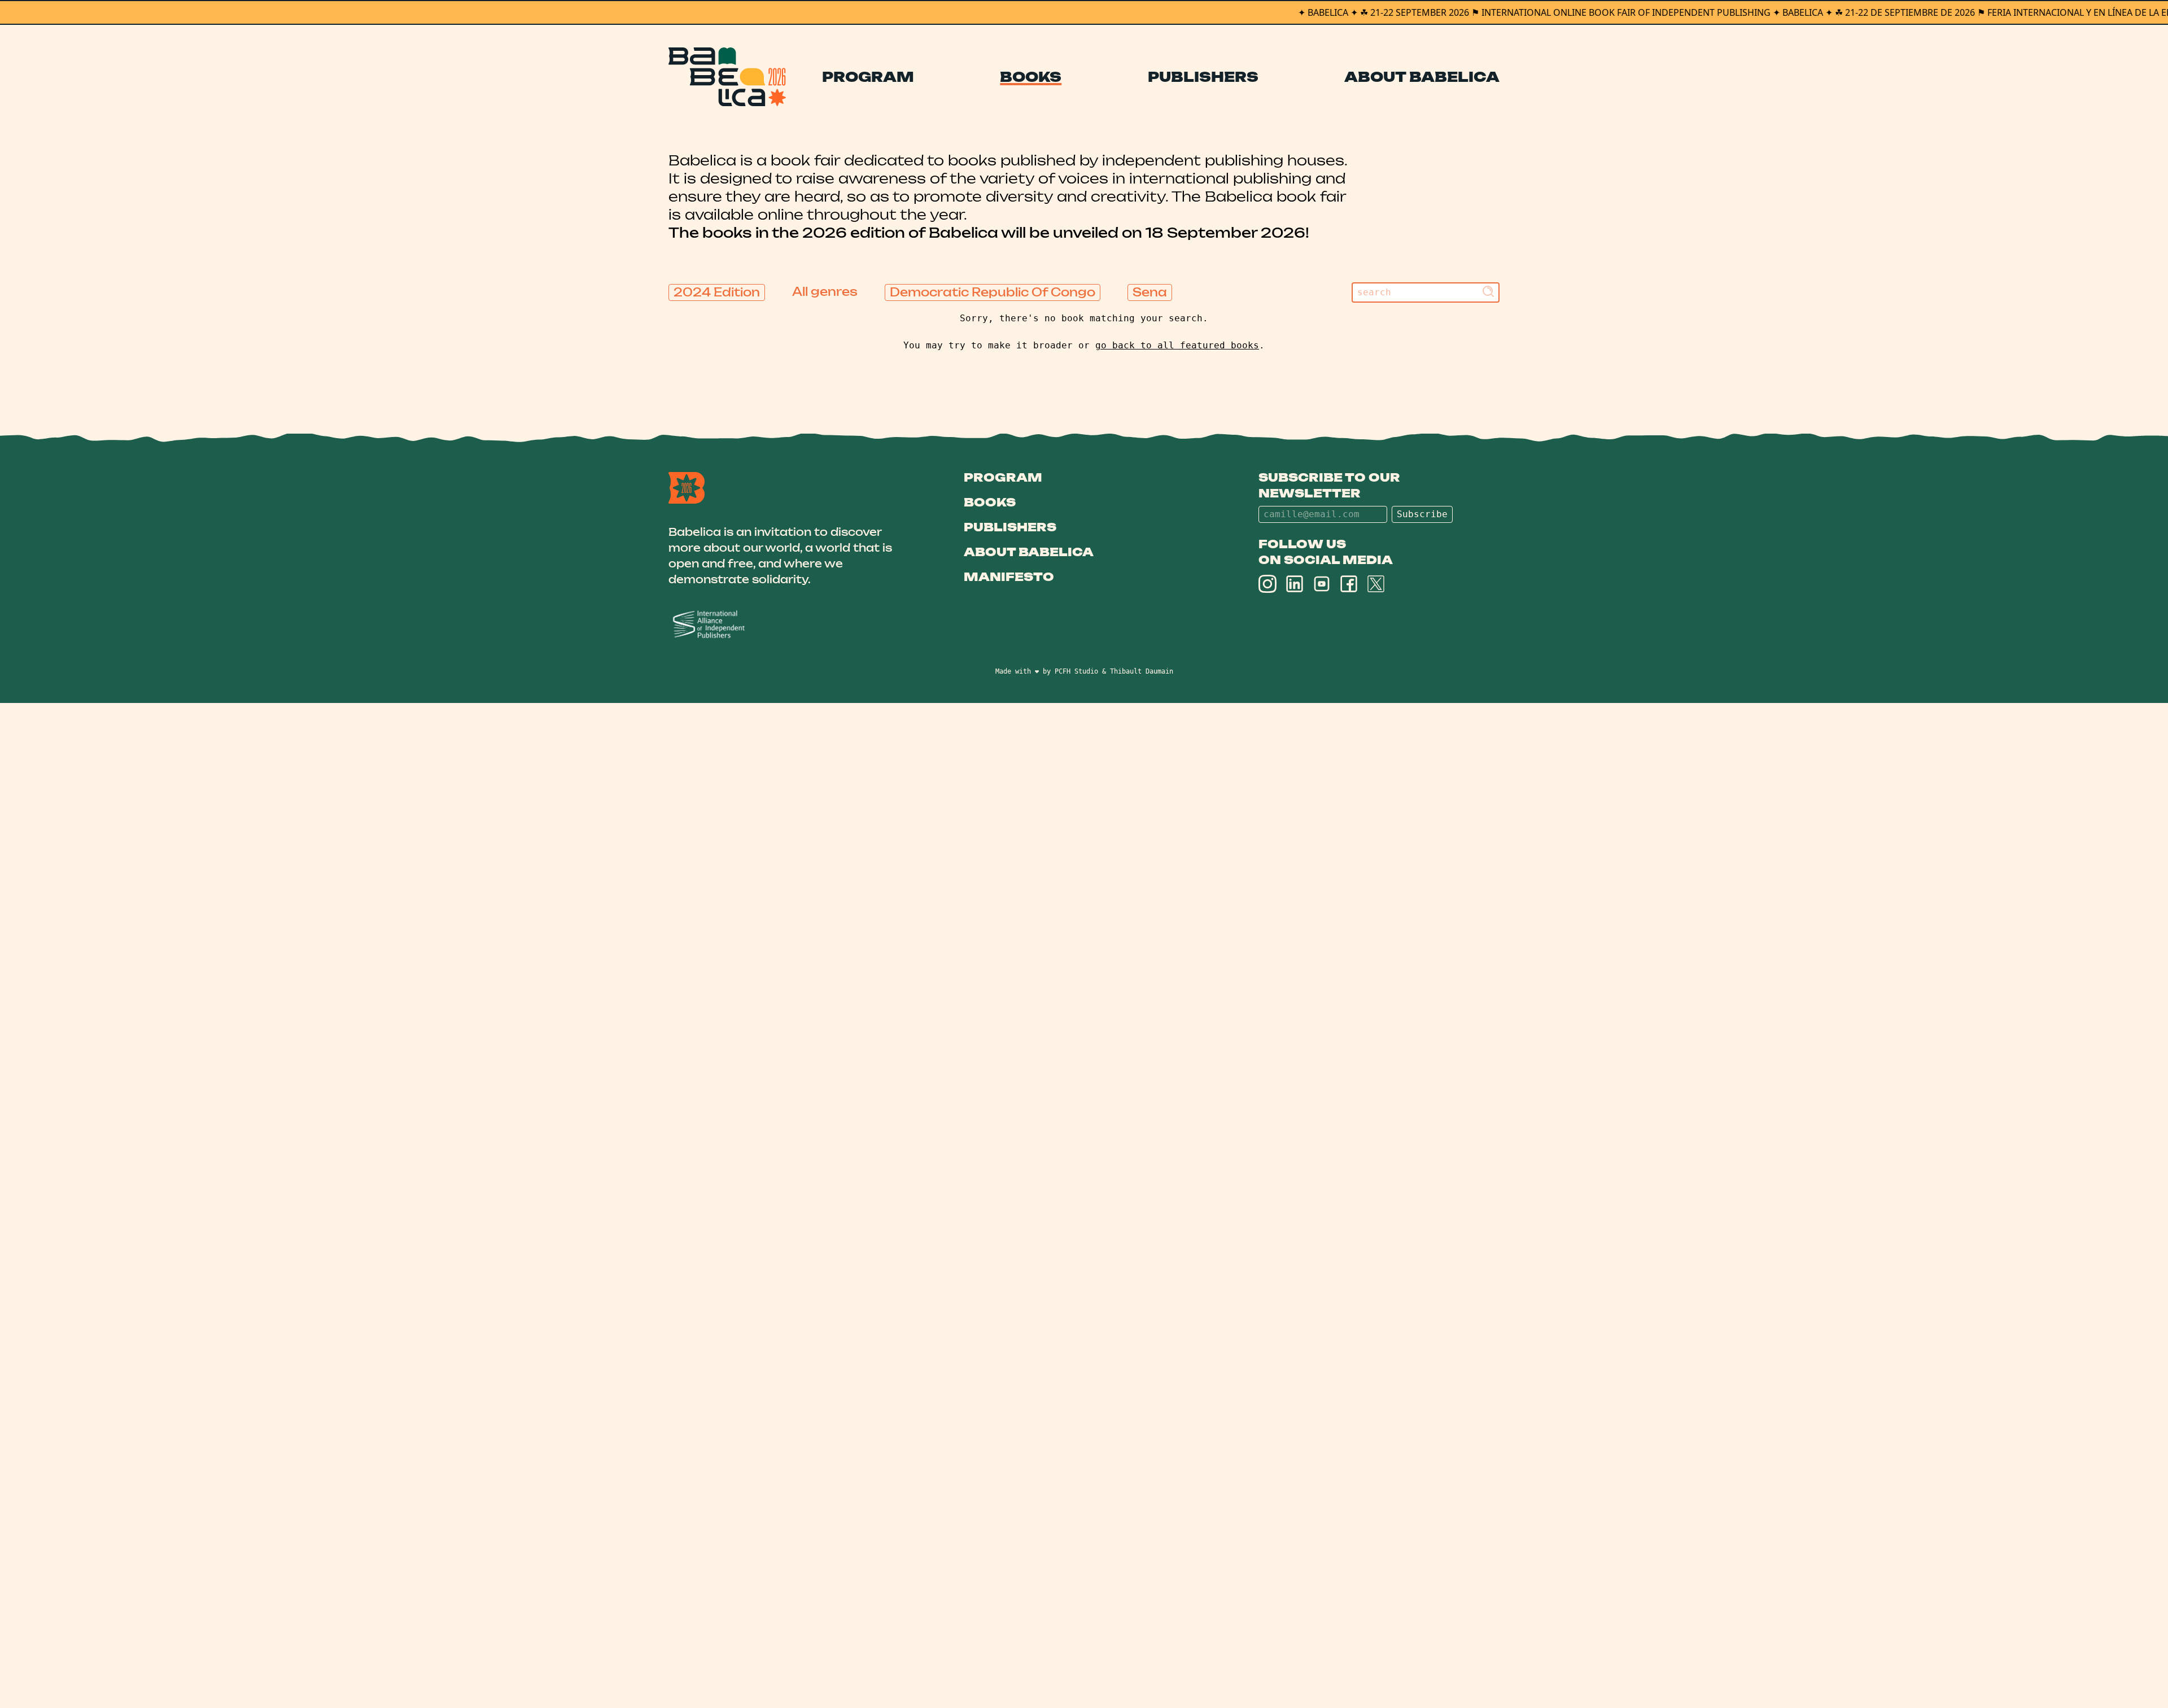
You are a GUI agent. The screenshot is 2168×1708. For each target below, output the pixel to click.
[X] (1376, 584)
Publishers (1203, 77)
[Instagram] (1267, 584)
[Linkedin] (1295, 584)
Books (1031, 77)
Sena (1150, 292)
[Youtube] (1322, 584)
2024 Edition (717, 292)
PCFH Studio (1076, 671)
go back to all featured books (1177, 345)
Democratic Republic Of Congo (993, 292)
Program (868, 77)
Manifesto (1009, 577)
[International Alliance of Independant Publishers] (789, 625)
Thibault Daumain (1142, 671)
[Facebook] (1349, 584)
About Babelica (1422, 77)
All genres (825, 292)
